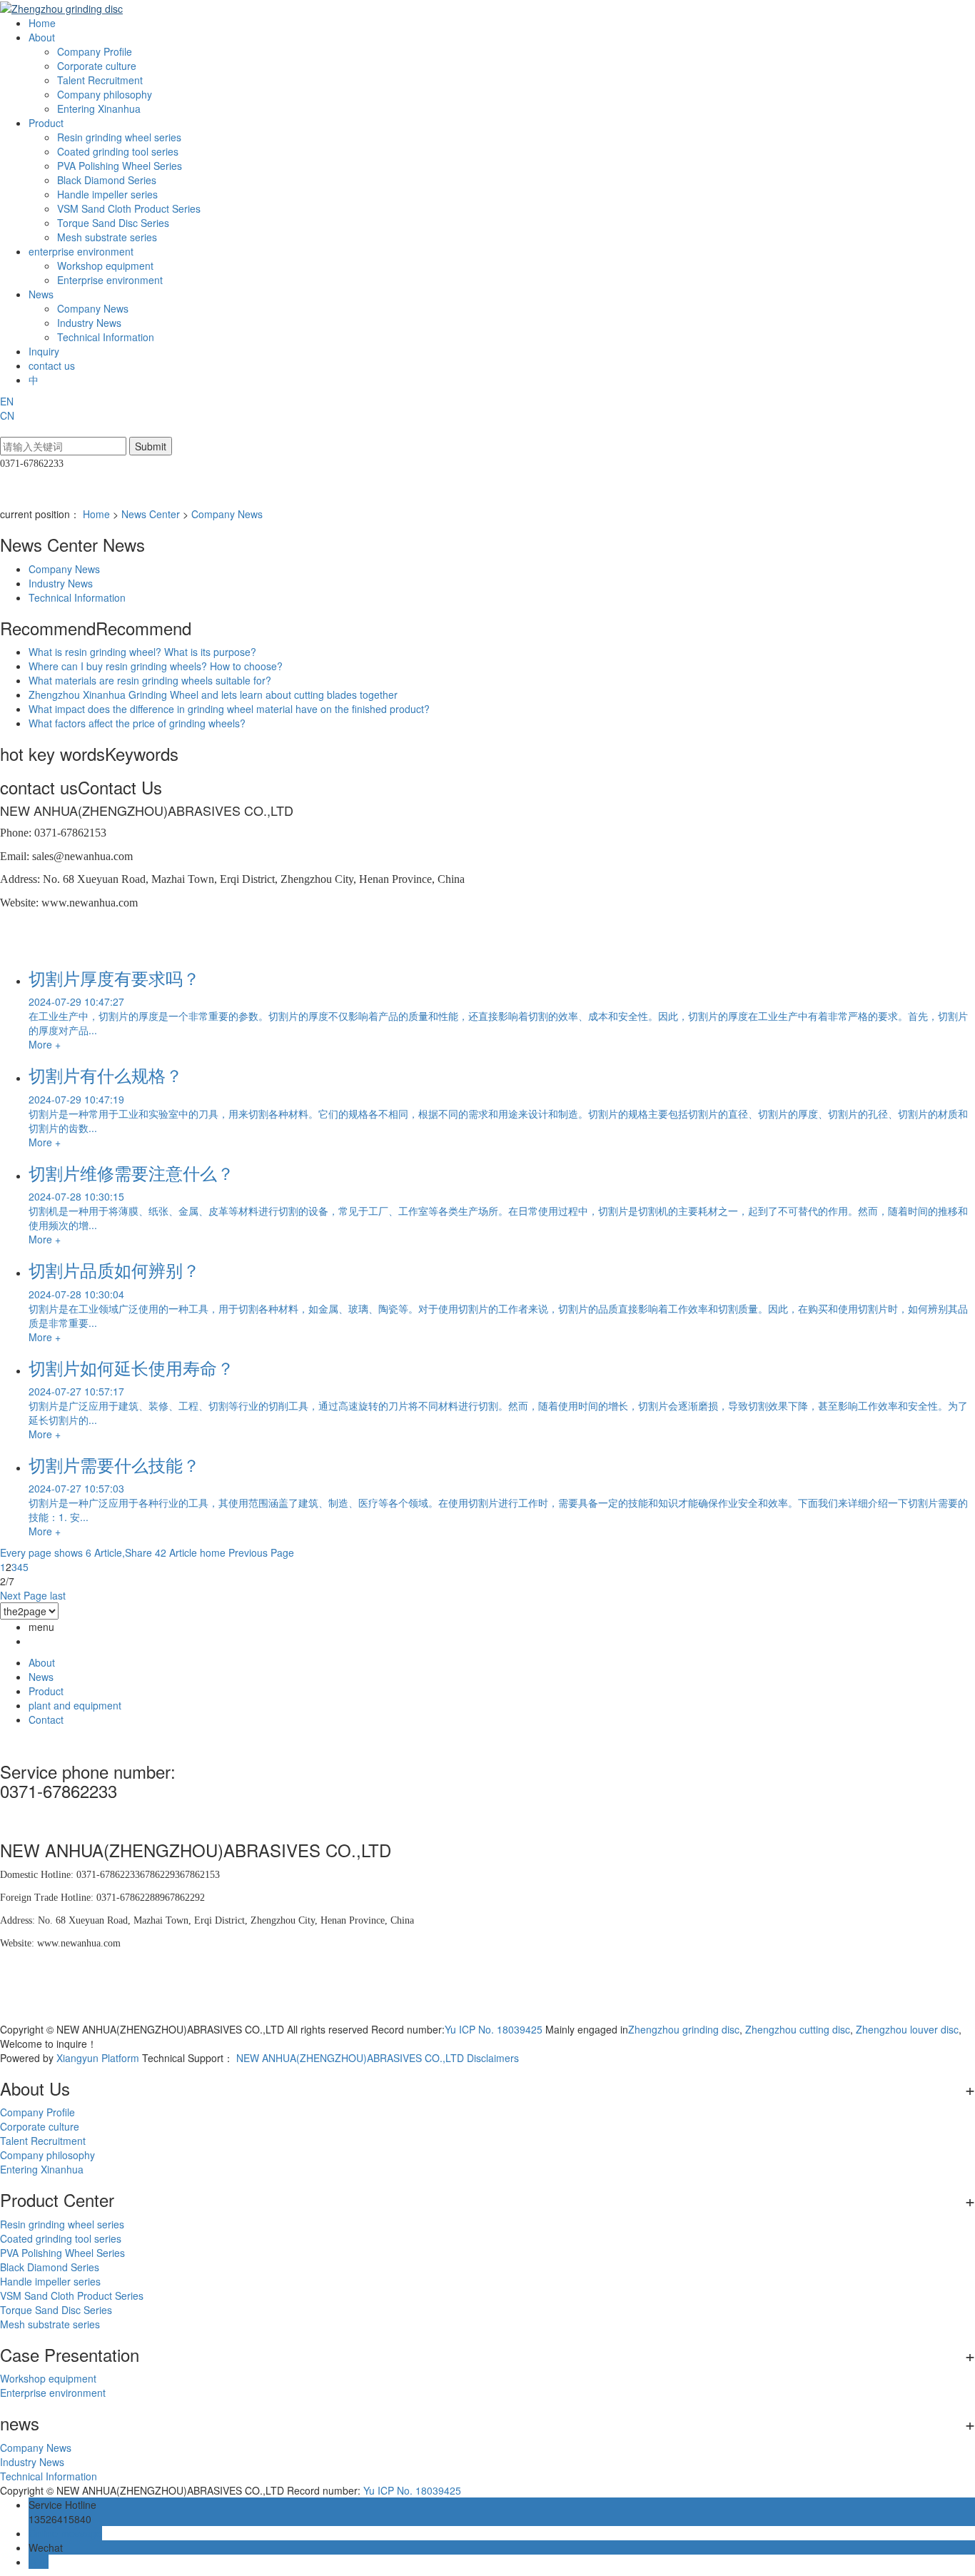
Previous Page (261, 1552)
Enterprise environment (110, 280)
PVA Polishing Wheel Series (120, 166)
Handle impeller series (107, 194)
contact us (52, 365)
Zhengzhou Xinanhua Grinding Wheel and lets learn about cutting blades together (213, 694)
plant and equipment (75, 1705)
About (43, 37)
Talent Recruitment (100, 80)
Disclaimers (493, 2058)
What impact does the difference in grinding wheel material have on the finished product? (229, 709)
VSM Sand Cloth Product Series (129, 208)
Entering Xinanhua (99, 108)
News (42, 294)
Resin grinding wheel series (119, 137)
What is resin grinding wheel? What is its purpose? (142, 652)
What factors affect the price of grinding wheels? (137, 723)
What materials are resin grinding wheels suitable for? (150, 680)
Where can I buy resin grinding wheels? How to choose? (156, 666)
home (213, 1552)
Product (47, 123)
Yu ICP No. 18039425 (494, 2029)
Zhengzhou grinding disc (684, 2029)
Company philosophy (105, 94)
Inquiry (44, 351)
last (58, 1595)
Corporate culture (97, 66)
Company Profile (95, 51)
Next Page (24, 1595)
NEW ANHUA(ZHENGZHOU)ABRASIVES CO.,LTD (350, 2058)
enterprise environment (82, 251)
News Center (151, 514)
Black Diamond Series (107, 180)
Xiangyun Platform (98, 2058)
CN (7, 415)
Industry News (89, 323)
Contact (46, 1719)
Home (42, 23)
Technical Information (106, 337)
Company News (93, 308)
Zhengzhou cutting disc (796, 2029)
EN (7, 401)
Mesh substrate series (107, 237)
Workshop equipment (105, 266)
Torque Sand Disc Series (113, 223)
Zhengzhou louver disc (906, 2029)
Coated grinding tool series (118, 151)
